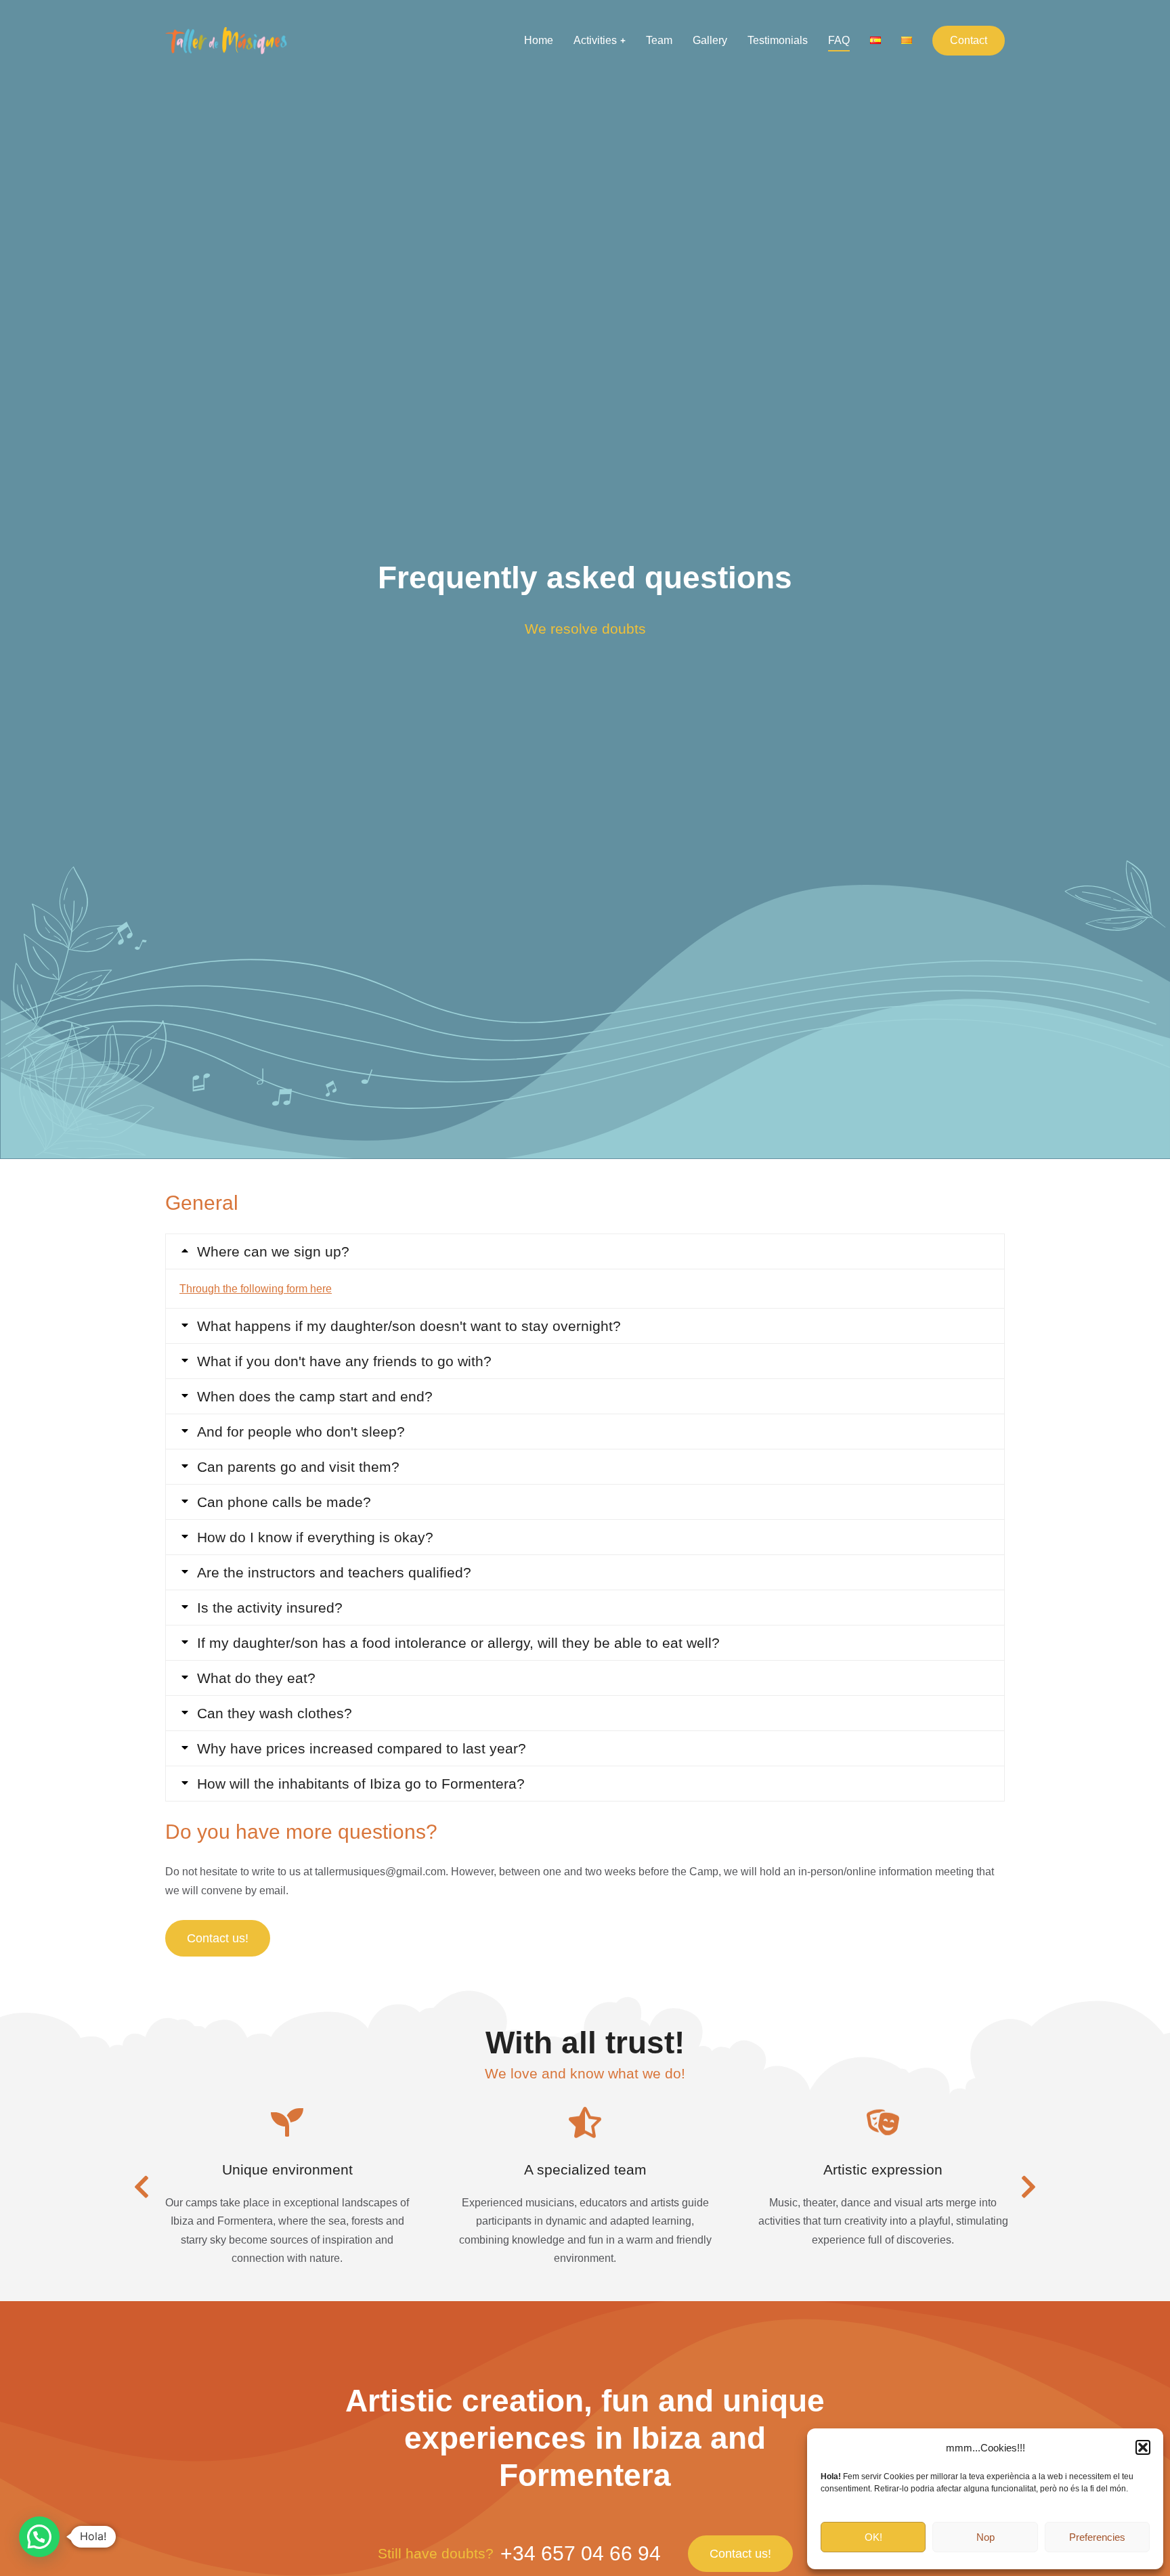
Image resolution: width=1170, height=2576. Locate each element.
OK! (873, 2537)
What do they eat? (256, 1678)
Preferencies (1097, 2537)
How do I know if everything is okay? (315, 1537)
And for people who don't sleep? (301, 1432)
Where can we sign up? (273, 1251)
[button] (1143, 2447)
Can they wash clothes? (275, 1713)
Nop (985, 2537)
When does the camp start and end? (315, 1396)
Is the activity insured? (270, 1608)
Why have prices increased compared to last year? (362, 1748)
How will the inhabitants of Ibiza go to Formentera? (361, 1784)
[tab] (585, 1251)
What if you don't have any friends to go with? (344, 1361)
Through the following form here (256, 1289)
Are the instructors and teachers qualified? (334, 1572)
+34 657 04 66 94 (581, 2553)
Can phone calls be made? (284, 1502)
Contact (969, 40)
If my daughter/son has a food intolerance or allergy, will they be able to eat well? (458, 1643)
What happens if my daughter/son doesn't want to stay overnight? (409, 1326)
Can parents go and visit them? (298, 1467)
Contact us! (218, 1938)
